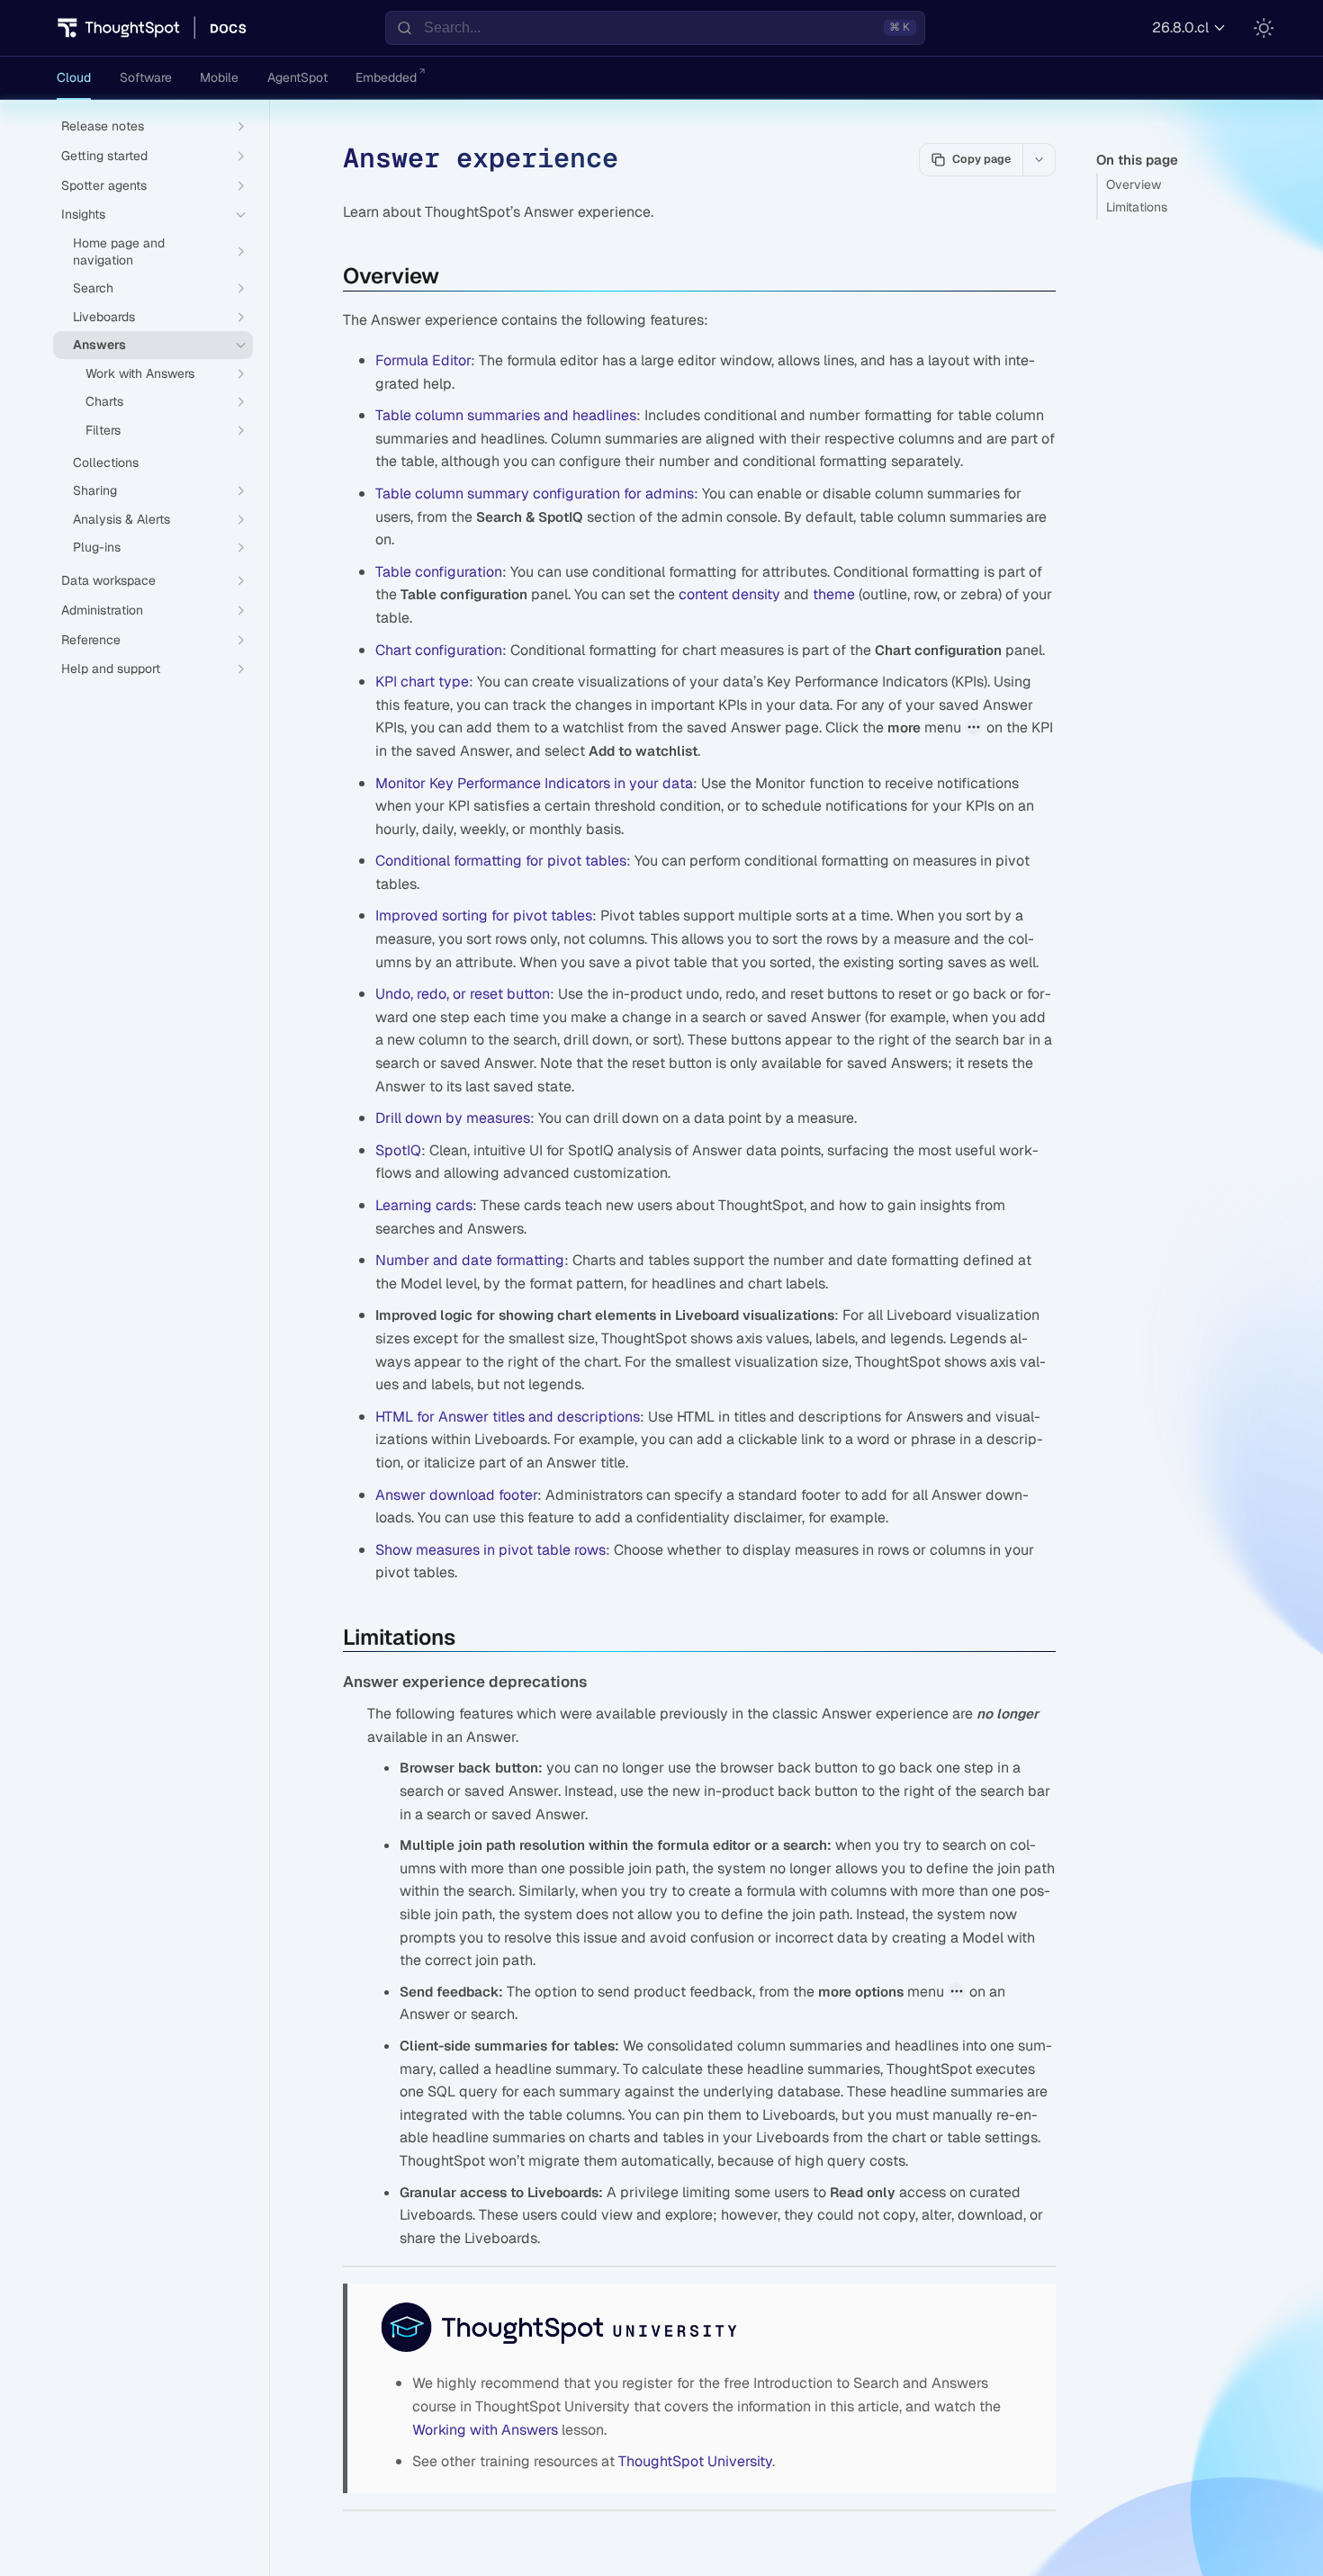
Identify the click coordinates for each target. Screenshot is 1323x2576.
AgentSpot (297, 77)
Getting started (104, 156)
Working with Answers (485, 2430)
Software (146, 77)
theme (834, 594)
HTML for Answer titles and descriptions (508, 1417)
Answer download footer (456, 1495)
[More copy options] (1039, 159)
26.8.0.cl (1180, 27)
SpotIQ (398, 1150)
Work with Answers (140, 373)
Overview (1134, 184)
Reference (91, 640)
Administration (102, 610)
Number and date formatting (470, 1260)
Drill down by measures (453, 1118)
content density (729, 594)
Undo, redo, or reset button (463, 994)
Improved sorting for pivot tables (484, 916)
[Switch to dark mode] (1264, 28)
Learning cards (424, 1205)
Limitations (1137, 207)
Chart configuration (439, 650)
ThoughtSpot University (695, 2461)
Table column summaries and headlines (506, 415)
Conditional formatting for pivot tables (501, 861)
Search (93, 288)
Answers (99, 345)
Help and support (111, 669)
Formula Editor (423, 360)
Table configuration (439, 572)
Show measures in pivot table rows (490, 1550)
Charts (104, 401)
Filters (103, 430)
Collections (106, 462)
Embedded (386, 77)
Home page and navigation (119, 251)
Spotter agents (104, 185)
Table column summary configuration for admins (535, 494)
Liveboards (104, 317)
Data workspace (108, 580)
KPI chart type (422, 682)
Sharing (95, 490)
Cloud (74, 77)
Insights (83, 214)
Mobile (219, 77)
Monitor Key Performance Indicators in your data (534, 783)
